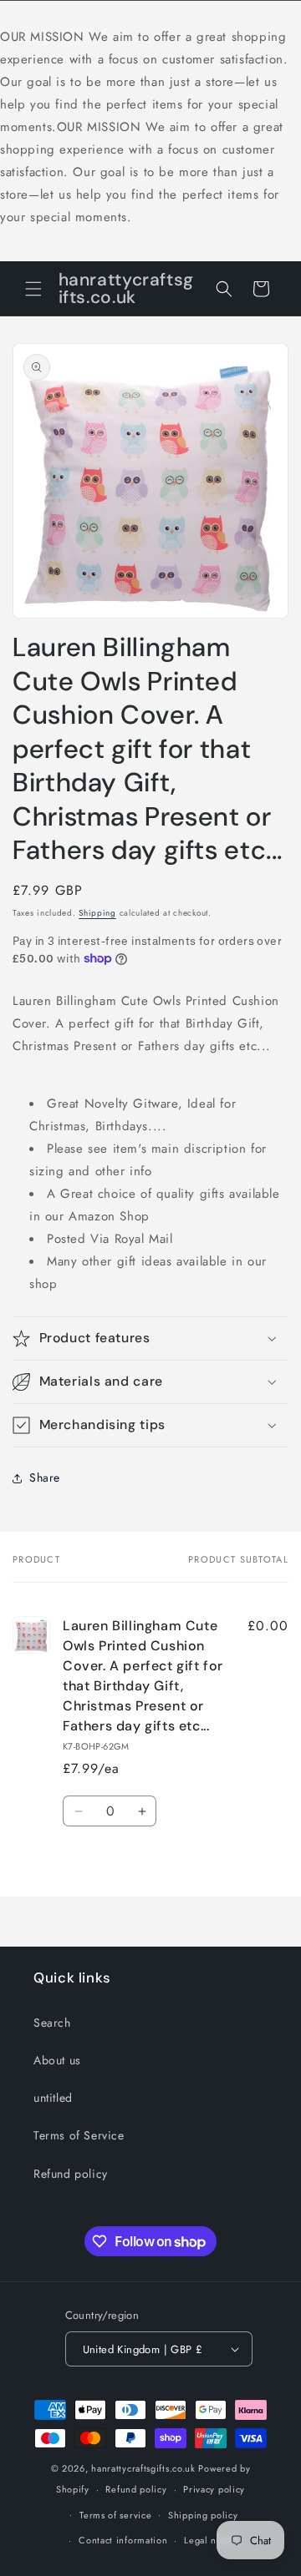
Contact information (123, 2540)
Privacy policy (214, 2489)
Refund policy (71, 2174)
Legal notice (211, 2540)
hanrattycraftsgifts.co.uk (143, 2468)
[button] (33, 289)
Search (52, 2023)
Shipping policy (203, 2515)
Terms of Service (79, 2135)
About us (57, 2060)
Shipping (97, 913)
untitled (53, 2098)
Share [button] (45, 1477)
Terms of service (115, 2515)
